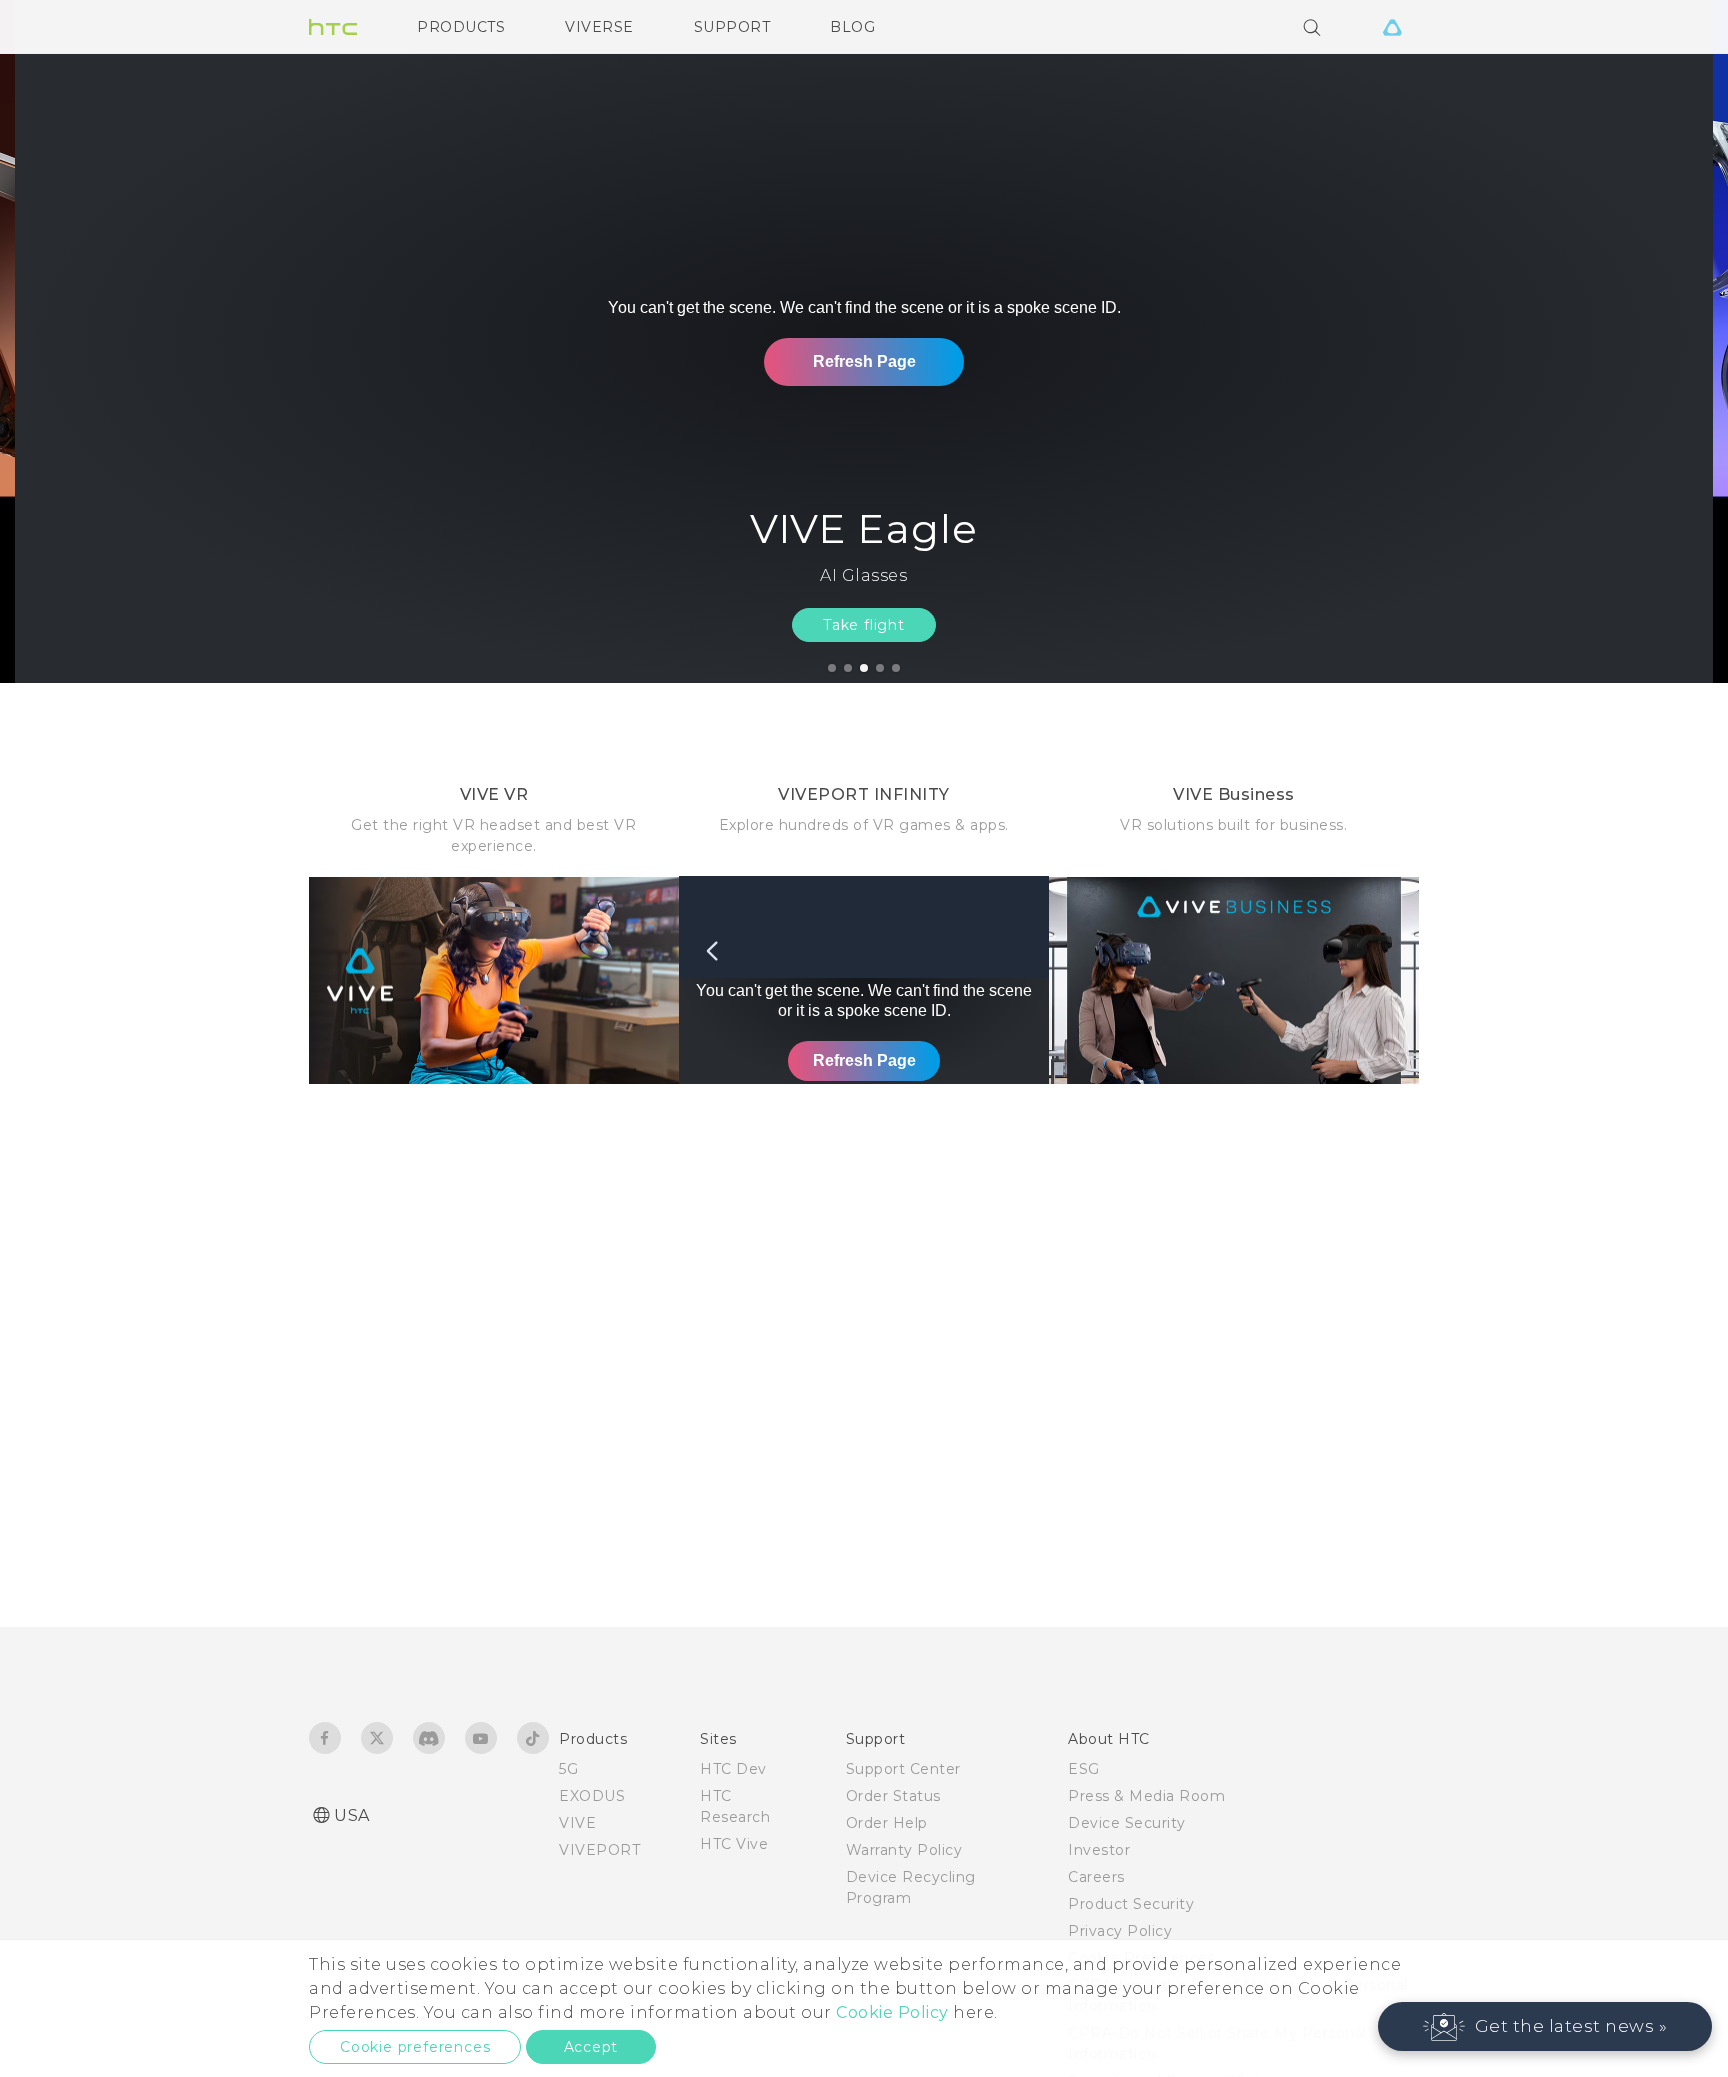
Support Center (903, 1769)
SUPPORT (732, 27)
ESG (1084, 1769)
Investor (1099, 1850)
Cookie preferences (415, 2047)
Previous (55, 341)
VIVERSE (599, 27)
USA (352, 1815)
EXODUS (592, 1796)
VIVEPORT (599, 1850)
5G (568, 1769)
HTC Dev (733, 1769)
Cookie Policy (892, 2012)
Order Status (893, 1796)
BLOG (852, 27)
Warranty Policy (904, 1850)
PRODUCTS (461, 27)
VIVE (577, 1823)
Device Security (1127, 1823)
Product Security (1131, 1904)
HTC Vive (734, 1844)
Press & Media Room (1146, 1796)
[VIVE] (1392, 27)
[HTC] (333, 27)
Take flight (864, 625)
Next (1670, 341)
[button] (1545, 2026)
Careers (1096, 1877)
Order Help (887, 1823)
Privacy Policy (1120, 1931)
